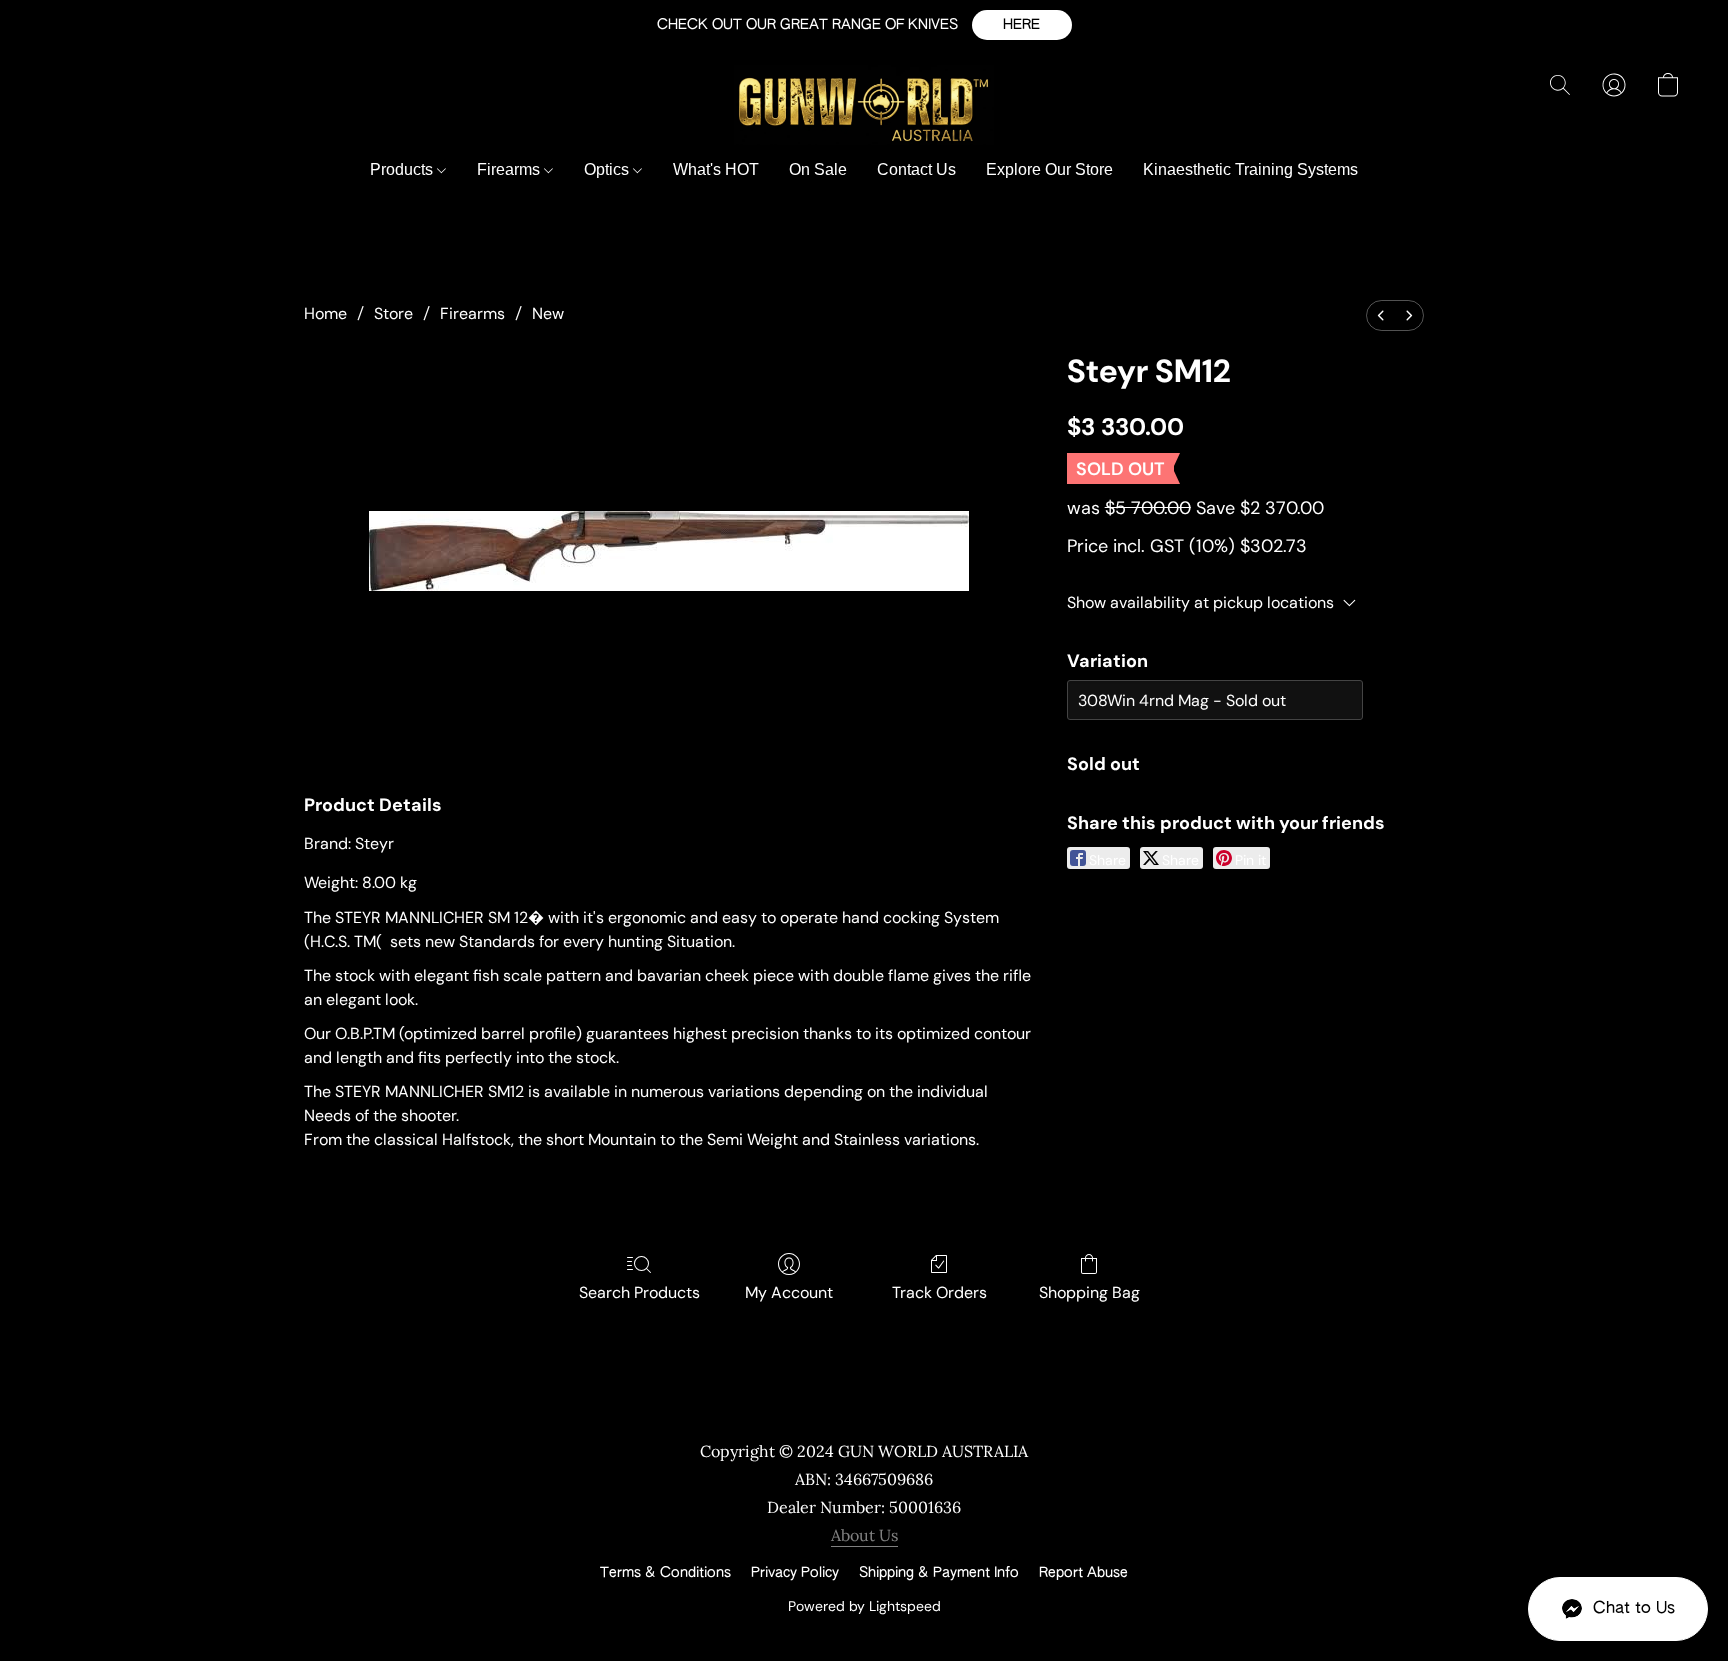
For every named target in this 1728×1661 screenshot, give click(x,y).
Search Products (639, 1292)
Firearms (510, 169)
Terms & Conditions (665, 1573)
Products (403, 169)
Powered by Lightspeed (864, 1606)
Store (393, 313)
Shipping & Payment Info (939, 1573)
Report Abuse (1083, 1573)
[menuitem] (1381, 315)
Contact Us (916, 169)
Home (325, 313)
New (548, 313)
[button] (1022, 25)
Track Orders (939, 1292)
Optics (608, 169)
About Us (864, 1535)
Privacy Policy (795, 1573)
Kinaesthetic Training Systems (1250, 169)
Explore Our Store (1049, 169)
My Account (789, 1292)
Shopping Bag (1089, 1292)
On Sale (818, 169)
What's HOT (716, 169)
